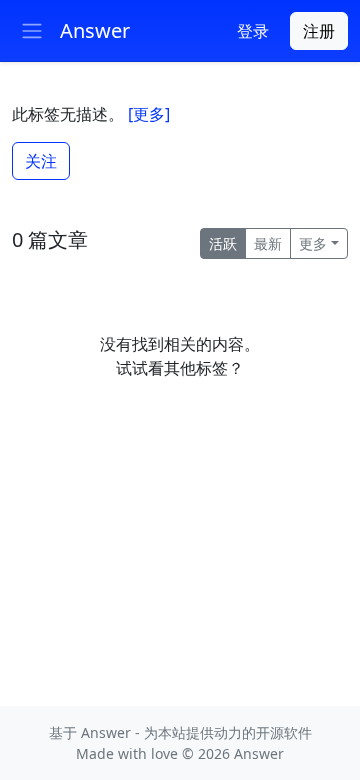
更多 (313, 243)
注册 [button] (319, 31)
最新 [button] (268, 243)
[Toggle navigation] (32, 31)
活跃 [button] (223, 243)
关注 (41, 161)
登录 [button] (253, 31)
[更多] (149, 114)
